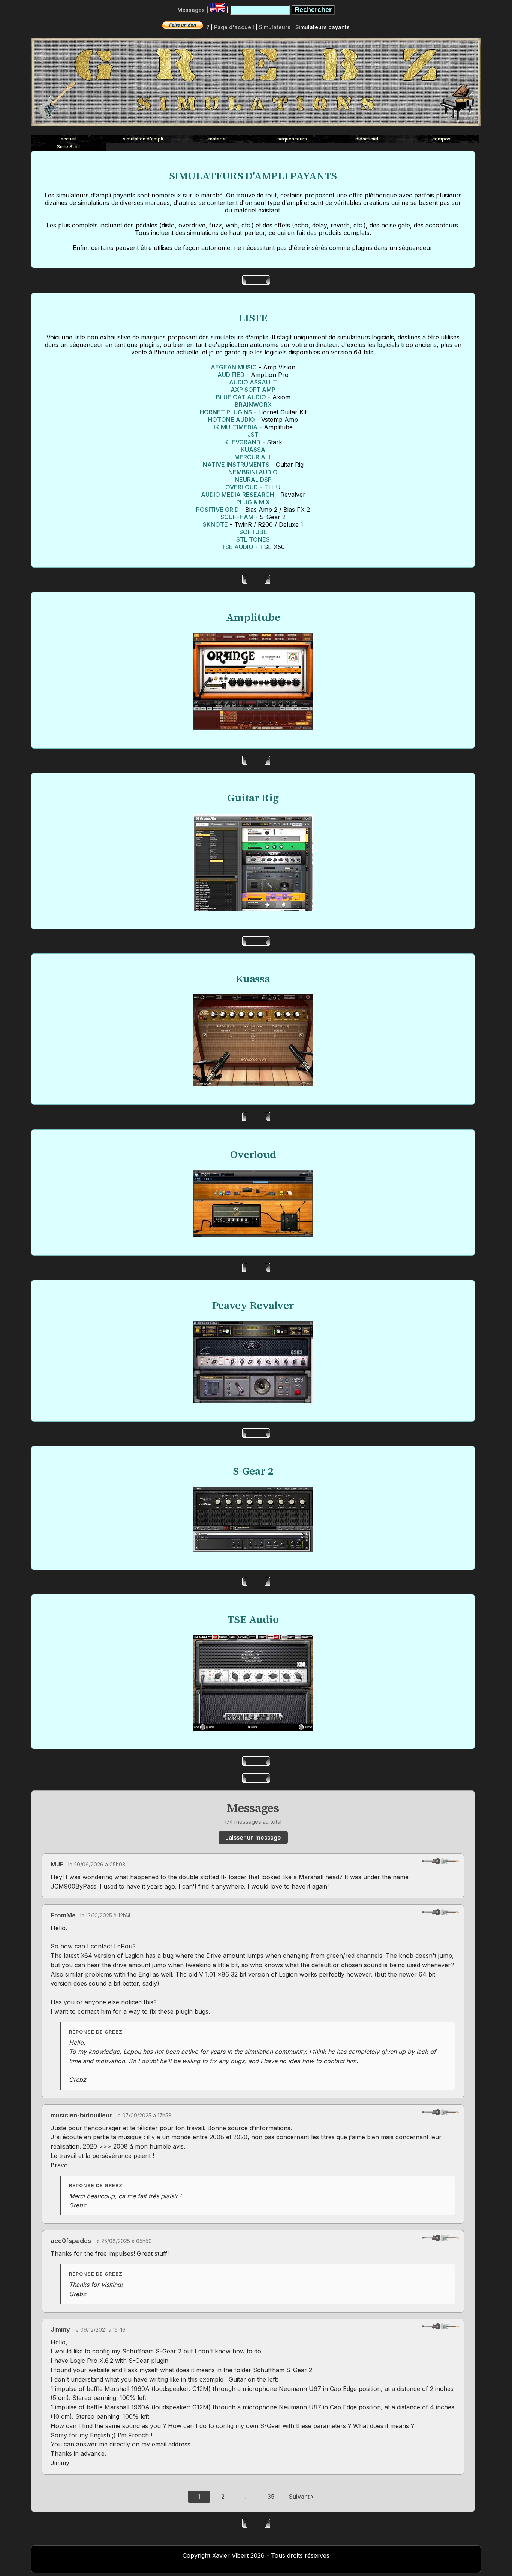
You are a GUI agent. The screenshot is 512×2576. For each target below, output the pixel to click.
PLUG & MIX (253, 502)
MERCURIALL (253, 457)
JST (253, 435)
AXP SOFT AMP (253, 390)
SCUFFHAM (237, 517)
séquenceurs (292, 139)
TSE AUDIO (237, 547)
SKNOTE (215, 524)
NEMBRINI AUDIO (253, 472)
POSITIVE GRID (217, 510)
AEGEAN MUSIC (234, 367)
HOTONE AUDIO (231, 420)
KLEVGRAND (242, 442)
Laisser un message (253, 1838)
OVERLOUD (242, 487)
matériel (218, 139)
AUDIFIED (231, 375)
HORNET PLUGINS (226, 412)
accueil (69, 139)
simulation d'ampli (143, 139)
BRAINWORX (253, 405)
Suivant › (301, 2497)
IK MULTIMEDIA (236, 427)
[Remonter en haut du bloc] (440, 1861)
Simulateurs (275, 27)
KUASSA (253, 450)
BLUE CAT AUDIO (241, 397)
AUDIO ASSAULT (253, 382)
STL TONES (253, 539)
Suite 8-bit (69, 147)
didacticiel (367, 139)
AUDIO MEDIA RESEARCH (237, 495)
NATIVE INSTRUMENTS (236, 465)
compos (441, 139)
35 (271, 2497)
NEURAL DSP (253, 480)
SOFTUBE (253, 532)
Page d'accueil (234, 27)
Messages (191, 10)
